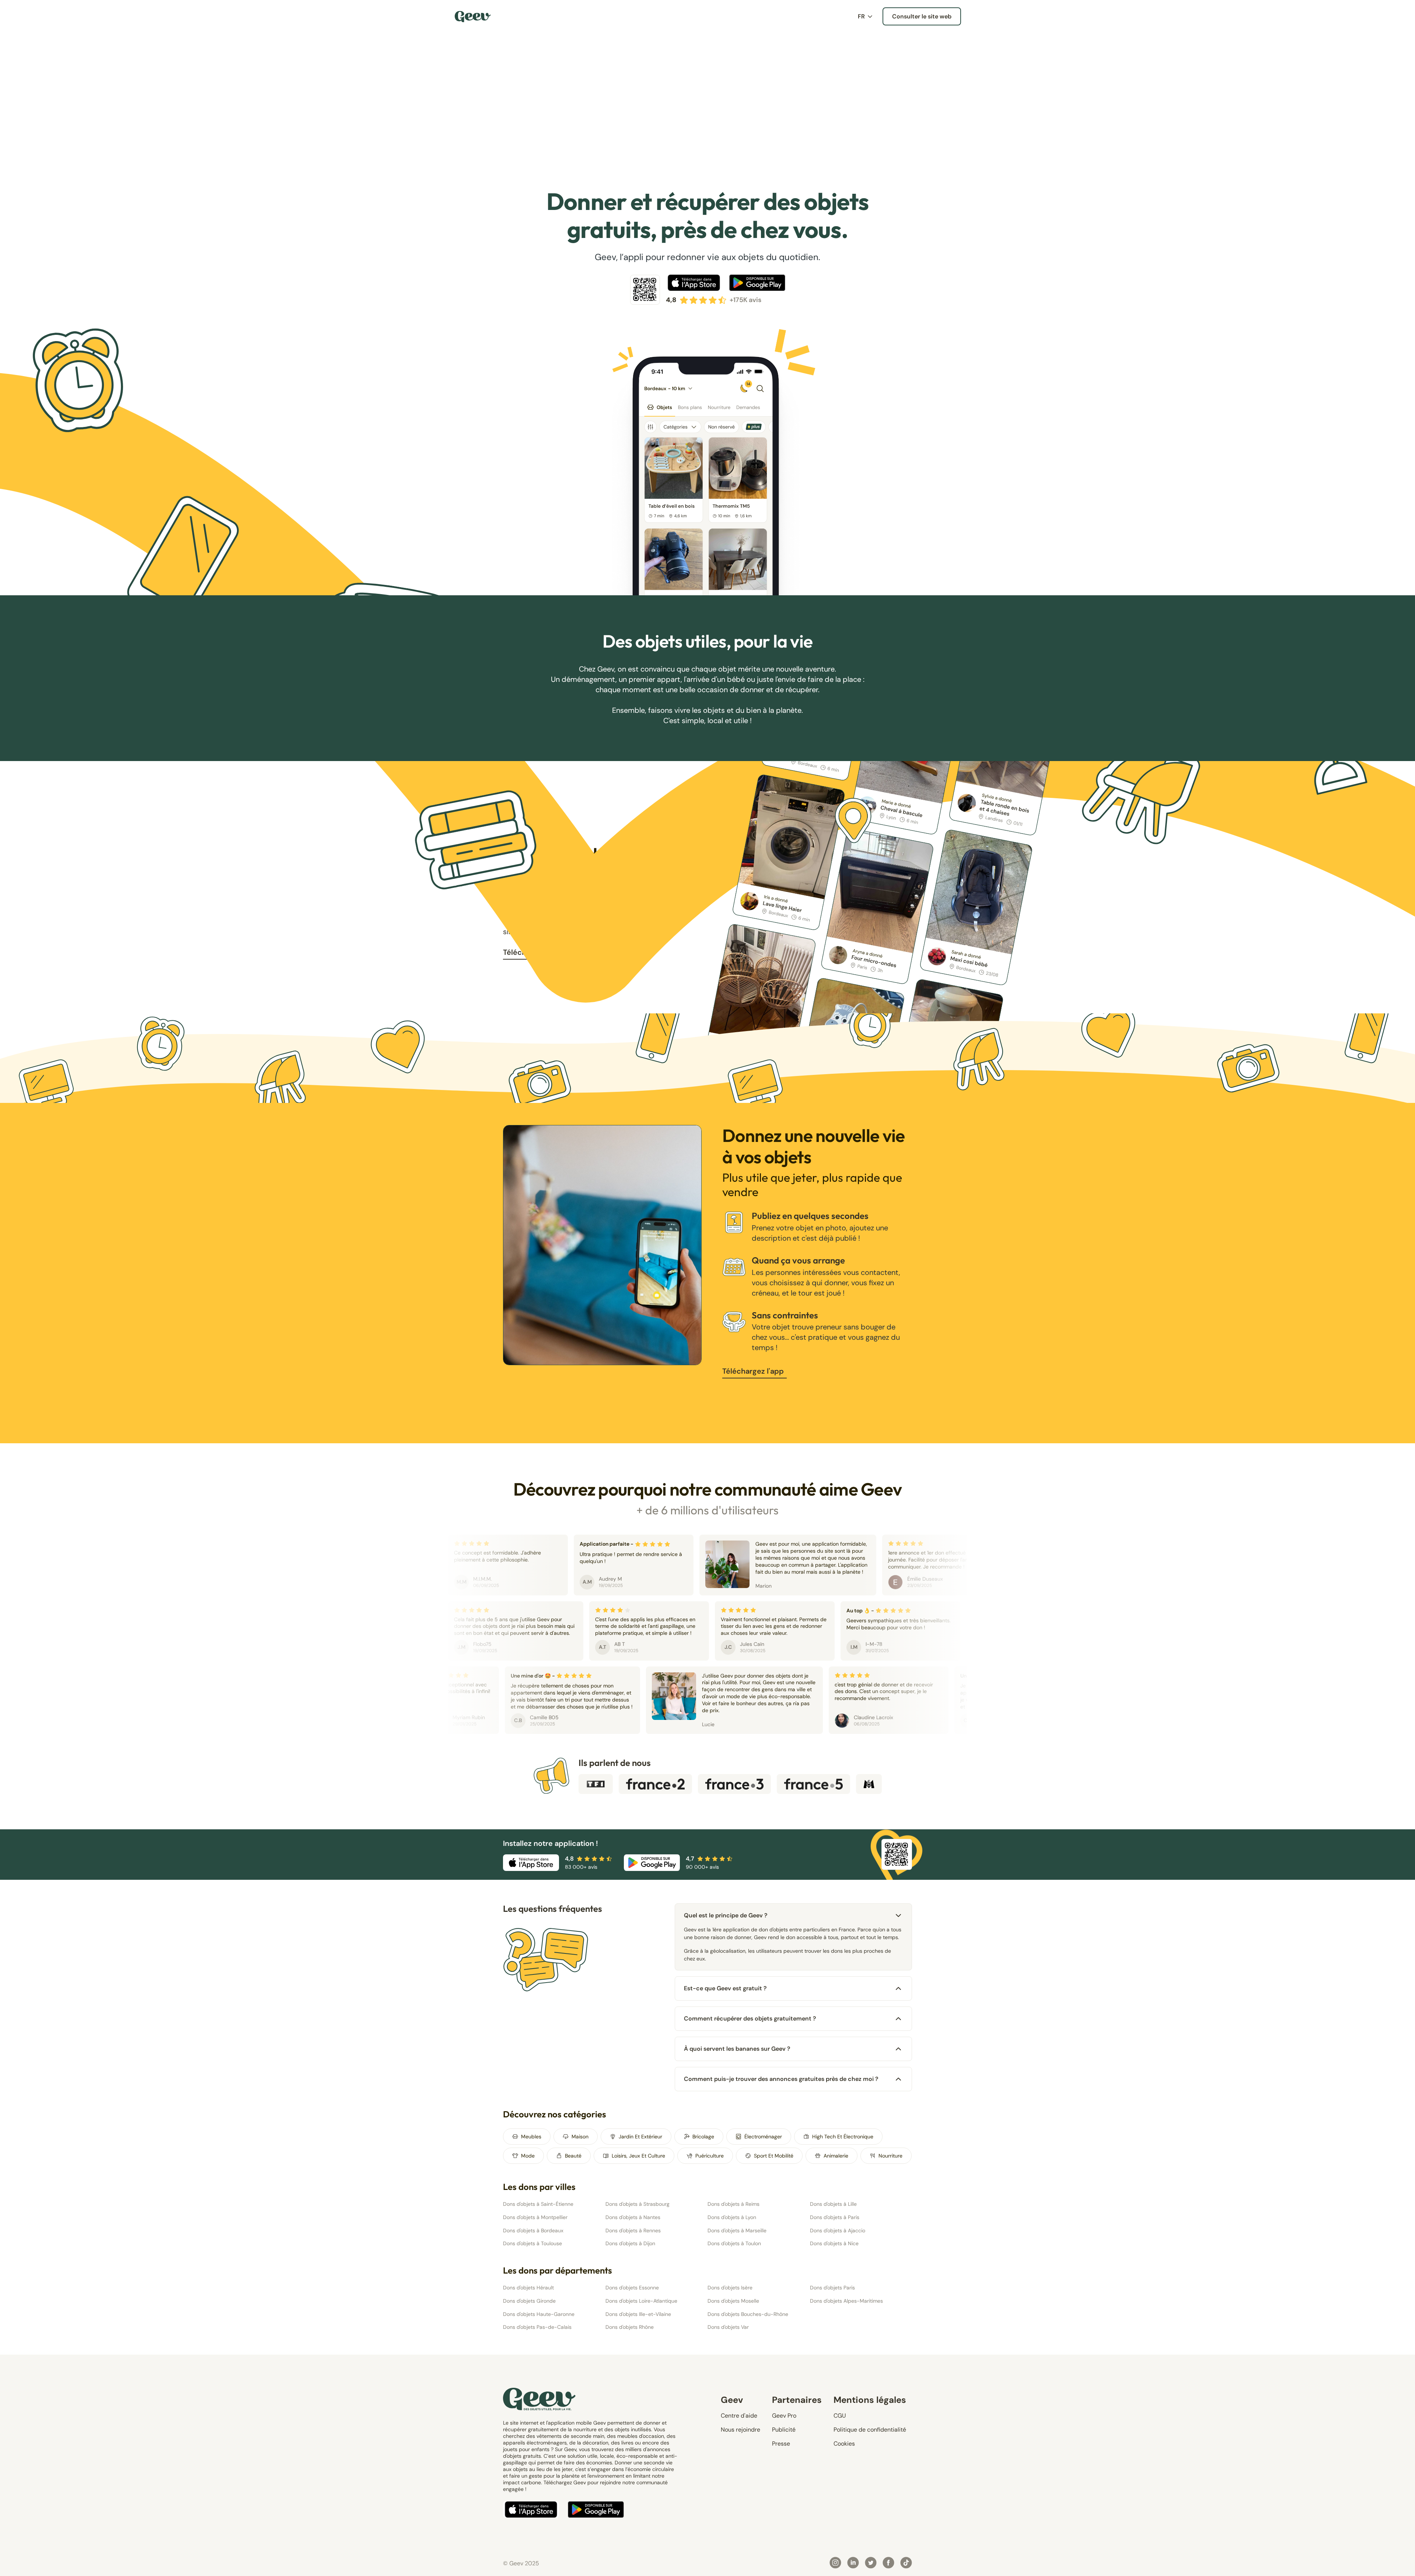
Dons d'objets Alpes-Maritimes (846, 2301)
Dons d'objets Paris (832, 2288)
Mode (528, 2156)
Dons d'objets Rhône (630, 2327)
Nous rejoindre (740, 2430)
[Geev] (473, 17)
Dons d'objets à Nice (834, 2243)
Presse (781, 2444)
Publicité (784, 2430)
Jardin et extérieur (640, 2137)
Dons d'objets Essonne (632, 2288)
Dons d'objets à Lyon (732, 2217)
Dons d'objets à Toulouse (532, 2243)
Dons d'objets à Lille (833, 2204)
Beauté (573, 2156)
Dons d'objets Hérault (528, 2288)
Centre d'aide (739, 2416)
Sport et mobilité (774, 2156)
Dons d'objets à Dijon (630, 2243)
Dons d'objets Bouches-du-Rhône (748, 2314)
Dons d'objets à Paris (835, 2217)
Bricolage (703, 2137)
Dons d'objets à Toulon (734, 2243)
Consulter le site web (922, 16)
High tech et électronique (843, 2137)
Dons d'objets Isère (730, 2288)
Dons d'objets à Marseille (737, 2230)
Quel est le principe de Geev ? (726, 1915)
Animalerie (836, 2156)
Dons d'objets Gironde (529, 2301)
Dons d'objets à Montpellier (535, 2217)
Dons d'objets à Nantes (633, 2217)
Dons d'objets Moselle (733, 2301)
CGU (840, 2416)
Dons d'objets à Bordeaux (533, 2230)
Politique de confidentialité (870, 2430)
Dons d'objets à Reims (733, 2204)
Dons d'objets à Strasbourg (637, 2204)
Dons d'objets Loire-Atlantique (641, 2301)
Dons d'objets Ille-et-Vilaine (638, 2314)
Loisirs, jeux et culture (638, 2156)
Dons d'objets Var (728, 2327)
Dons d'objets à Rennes (633, 2230)
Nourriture (890, 2156)
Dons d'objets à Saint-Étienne (538, 2204)
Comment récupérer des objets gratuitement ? (750, 2018)
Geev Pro (784, 2416)
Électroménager (763, 2137)
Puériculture (710, 2156)
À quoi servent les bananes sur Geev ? (737, 2049)
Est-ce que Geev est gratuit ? (725, 1988)
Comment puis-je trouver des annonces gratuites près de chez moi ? (781, 2079)
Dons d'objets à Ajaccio (838, 2230)
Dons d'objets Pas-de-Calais (537, 2327)
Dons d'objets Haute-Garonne (539, 2314)
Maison (580, 2137)
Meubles (531, 2137)
